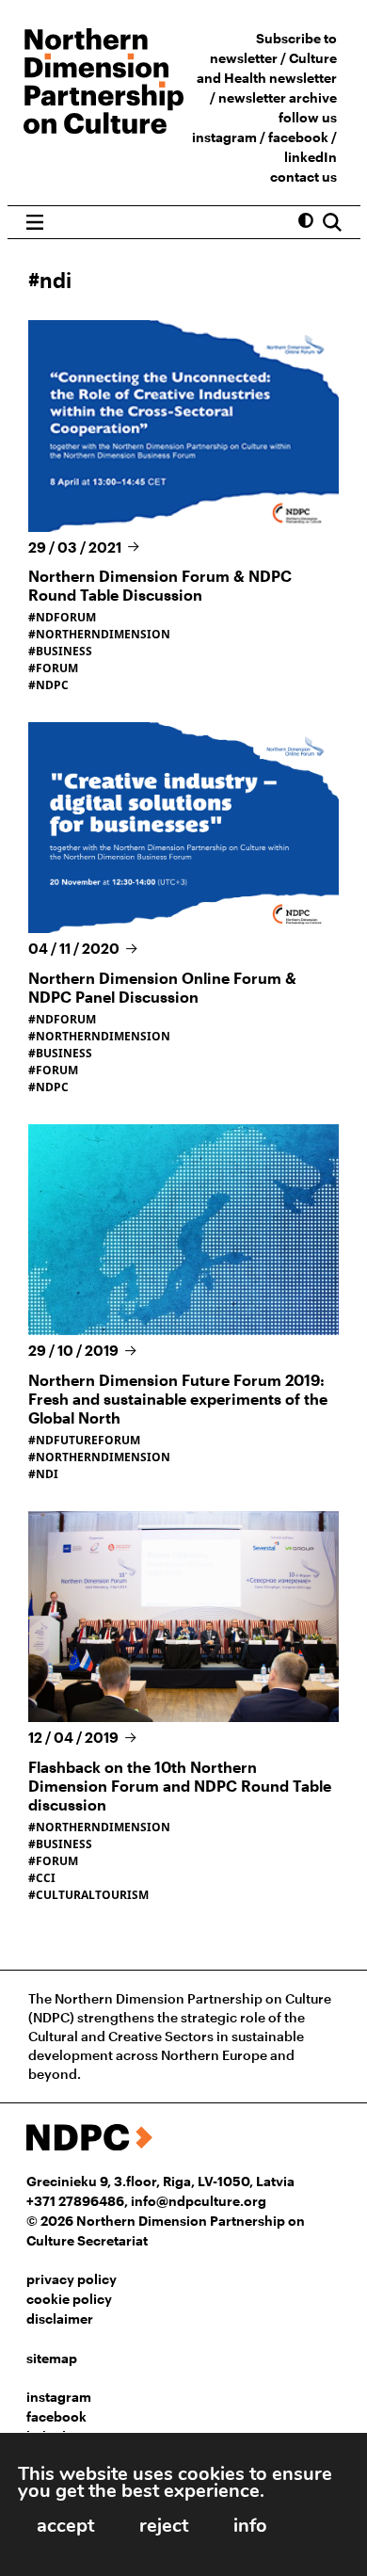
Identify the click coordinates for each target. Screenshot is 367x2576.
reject (164, 2526)
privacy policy (72, 2279)
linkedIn (311, 157)
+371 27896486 (75, 2201)
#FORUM (53, 1070)
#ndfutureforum (84, 1440)
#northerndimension (99, 634)
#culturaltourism (88, 1895)
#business (60, 651)
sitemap (52, 2358)
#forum (53, 668)
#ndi (43, 1474)
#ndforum (62, 617)
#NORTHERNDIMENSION (99, 1036)
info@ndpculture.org (199, 2201)
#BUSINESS (60, 1053)
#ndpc (48, 685)
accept (65, 2526)
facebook (298, 137)
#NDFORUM (62, 1019)
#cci (42, 1878)
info (250, 2526)
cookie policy (69, 2299)
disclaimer (60, 2318)
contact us (303, 177)
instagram (224, 137)
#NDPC (48, 1087)
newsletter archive (278, 97)
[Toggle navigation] (35, 222)
